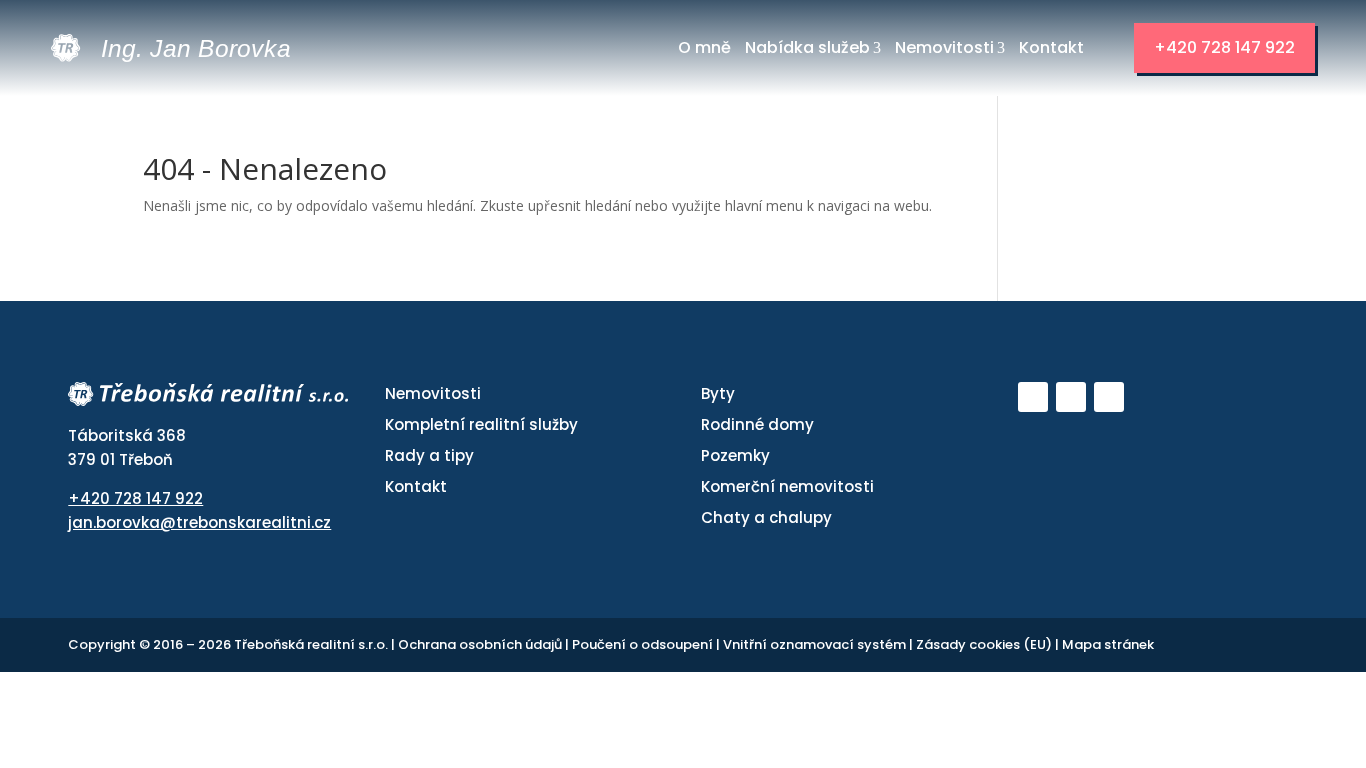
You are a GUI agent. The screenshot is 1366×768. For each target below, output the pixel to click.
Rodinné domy (757, 424)
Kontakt (1051, 47)
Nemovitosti (944, 47)
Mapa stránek (1108, 644)
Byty (718, 393)
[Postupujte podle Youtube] (1033, 397)
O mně (704, 47)
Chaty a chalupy (766, 517)
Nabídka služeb (807, 47)
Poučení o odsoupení (644, 644)
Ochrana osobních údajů (481, 644)
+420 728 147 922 (1224, 47)
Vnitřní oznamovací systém (816, 644)
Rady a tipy (429, 455)
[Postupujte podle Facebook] (1071, 397)
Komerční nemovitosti (787, 486)
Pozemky (735, 455)
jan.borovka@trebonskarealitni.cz (199, 522)
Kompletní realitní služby (481, 424)
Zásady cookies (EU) (985, 644)
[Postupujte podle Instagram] (1109, 397)
